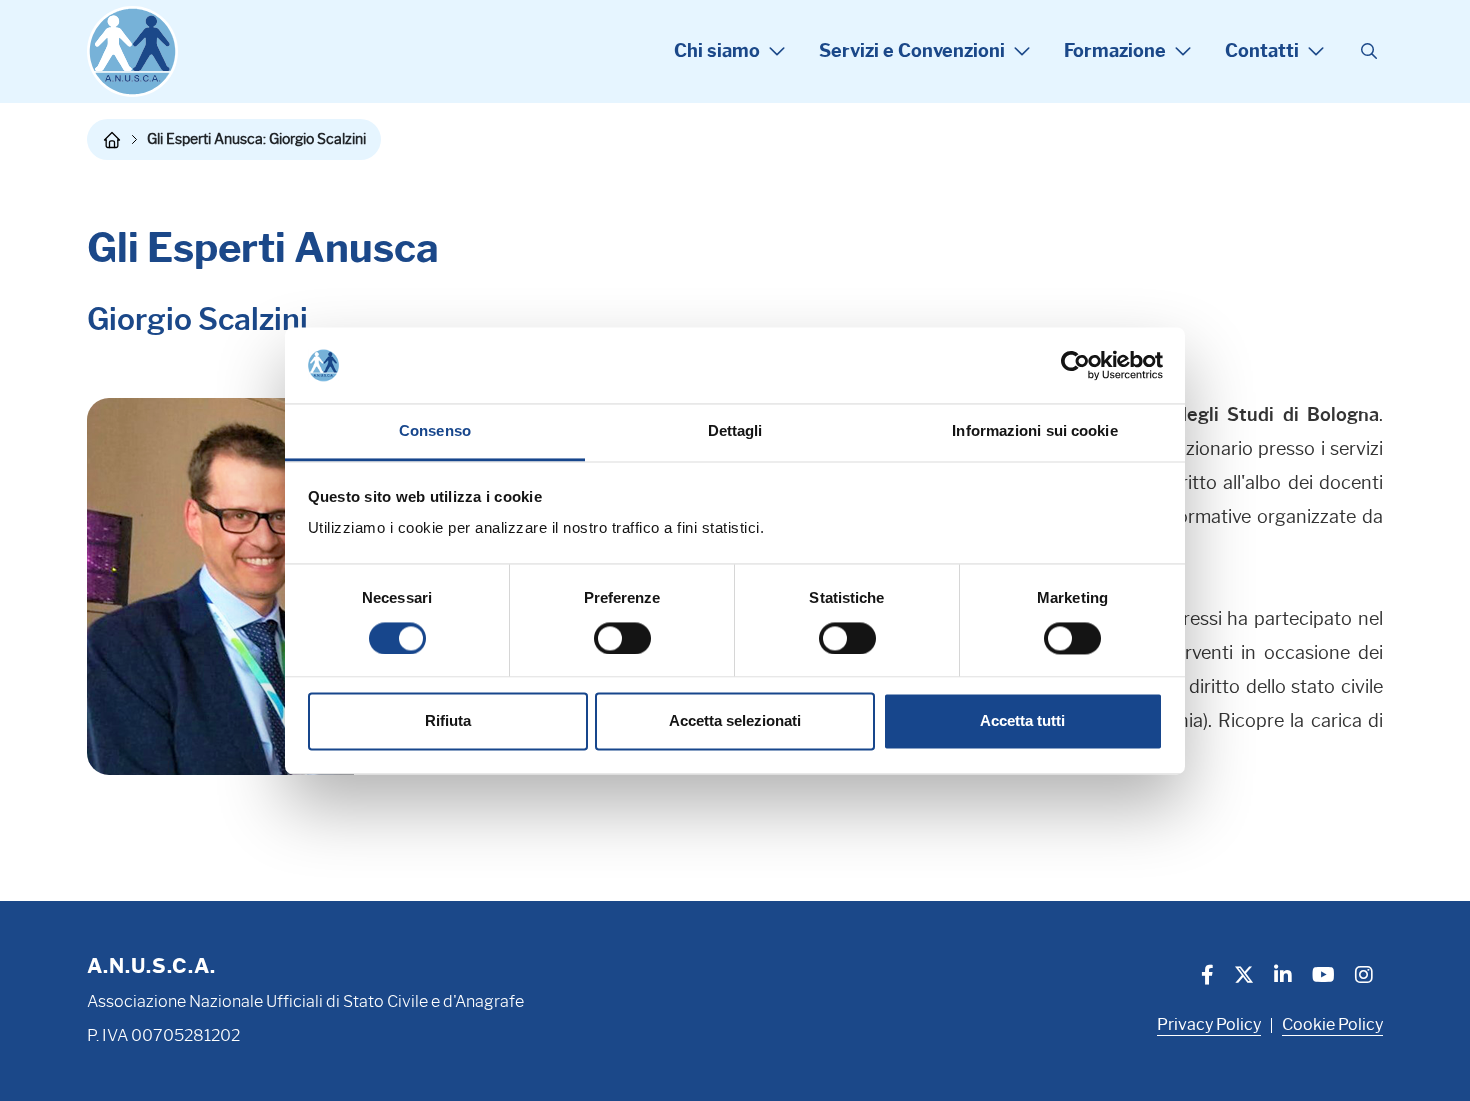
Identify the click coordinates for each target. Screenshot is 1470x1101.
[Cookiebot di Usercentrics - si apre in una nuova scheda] (1075, 365)
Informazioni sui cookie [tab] (1034, 431)
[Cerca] (1369, 52)
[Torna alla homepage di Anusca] (132, 51)
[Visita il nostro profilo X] (1244, 977)
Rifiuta (448, 721)
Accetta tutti (1022, 721)
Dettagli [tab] (735, 431)
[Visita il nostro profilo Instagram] (1364, 977)
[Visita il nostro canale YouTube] (1323, 977)
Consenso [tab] (435, 431)
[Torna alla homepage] (112, 140)
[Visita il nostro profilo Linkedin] (1283, 977)
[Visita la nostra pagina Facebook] (1207, 977)
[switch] (622, 638)
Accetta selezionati (735, 721)
